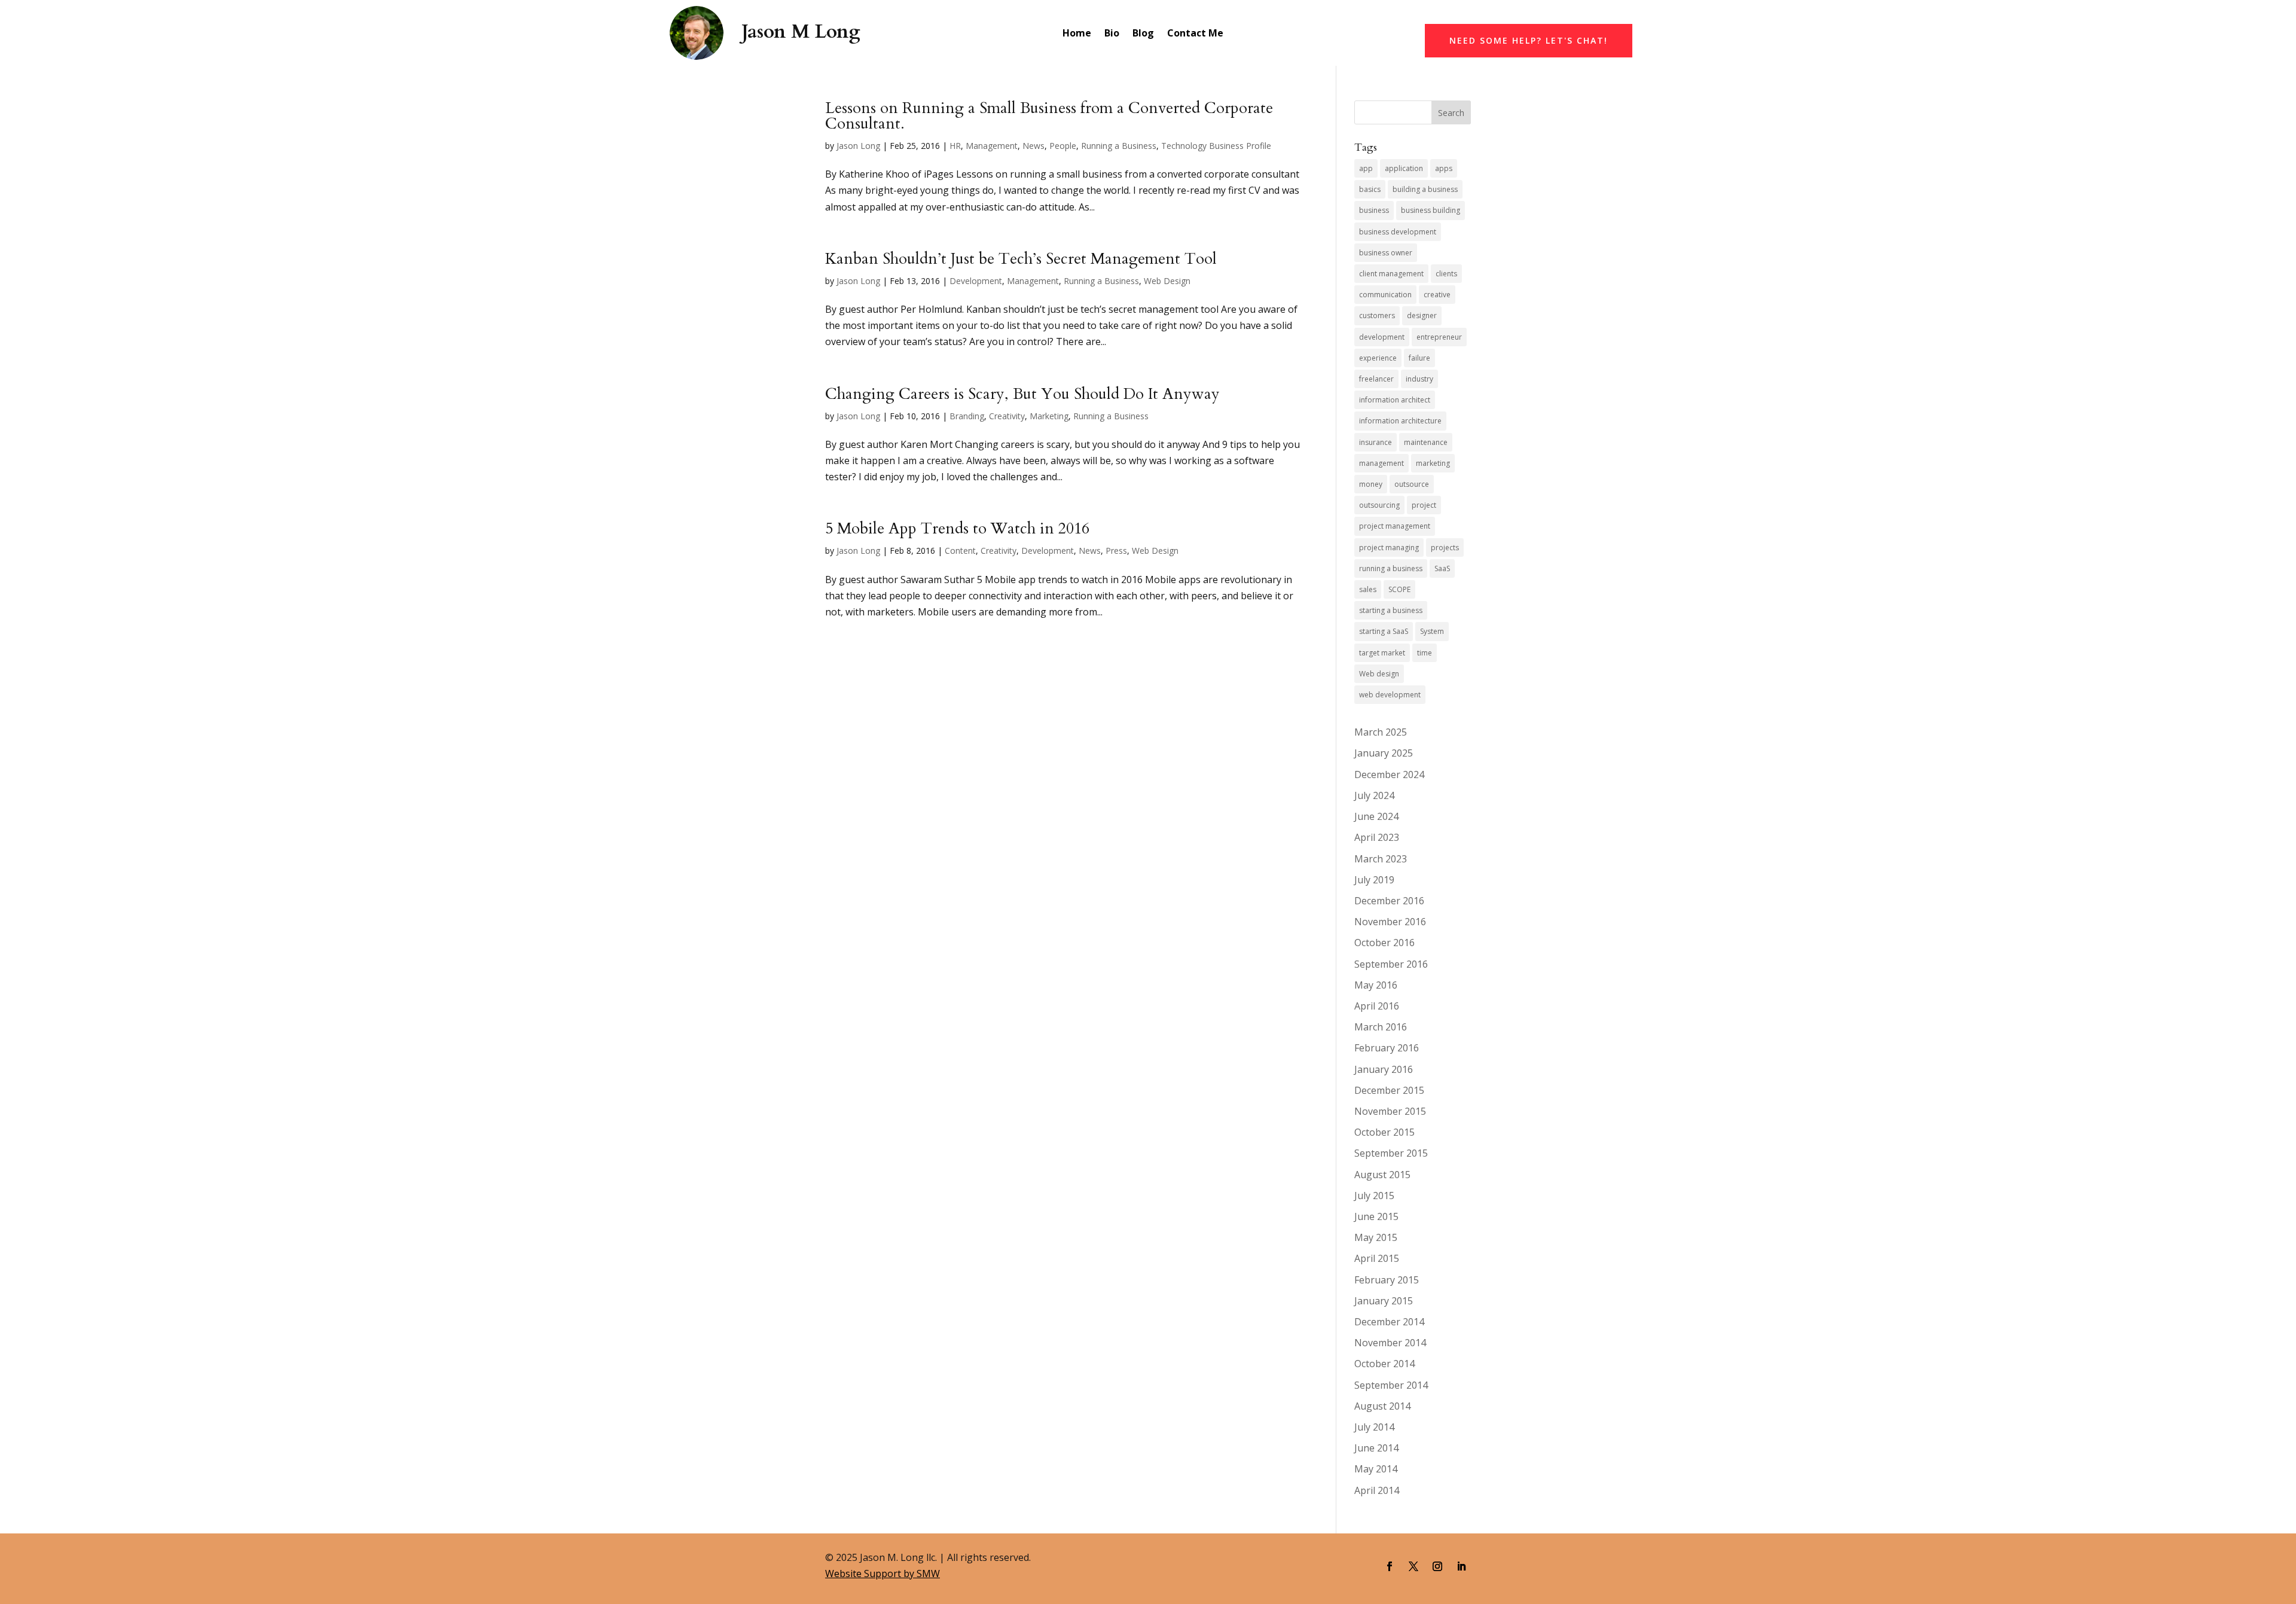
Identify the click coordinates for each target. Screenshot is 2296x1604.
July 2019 (1374, 880)
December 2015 (1389, 1090)
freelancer (1376, 379)
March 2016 (1381, 1027)
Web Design (1167, 281)
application (1404, 168)
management (1381, 463)
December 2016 (1389, 901)
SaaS (1442, 568)
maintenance (1426, 442)
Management (992, 146)
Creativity (1007, 416)
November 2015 (1390, 1111)
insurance (1376, 442)
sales (1368, 589)
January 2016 (1384, 1069)
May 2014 (1376, 1469)
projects (1445, 548)
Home (1077, 33)
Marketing (1049, 416)
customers (1377, 315)
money (1371, 484)
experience (1378, 358)
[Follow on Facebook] (1390, 1566)
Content (960, 551)
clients (1446, 274)
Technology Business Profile (1216, 146)
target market (1382, 653)
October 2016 (1384, 943)
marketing (1433, 463)
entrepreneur (1439, 337)
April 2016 (1377, 1006)
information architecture (1400, 421)
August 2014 (1382, 1406)
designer (1422, 315)
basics (1370, 189)
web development (1390, 695)
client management (1391, 274)
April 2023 (1377, 837)
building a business (1425, 189)
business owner (1386, 253)
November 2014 (1390, 1343)
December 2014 (1389, 1322)
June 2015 (1376, 1216)
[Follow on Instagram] (1437, 1566)
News (1033, 146)
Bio (1112, 33)
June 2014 (1376, 1448)
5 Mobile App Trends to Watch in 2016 (957, 528)
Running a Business (1119, 146)
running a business (1391, 568)
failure (1419, 358)
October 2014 (1384, 1364)
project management (1395, 526)
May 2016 (1376, 985)
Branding (967, 416)
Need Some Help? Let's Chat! (1529, 40)
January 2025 (1384, 753)
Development (976, 281)
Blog (1143, 33)
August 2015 (1382, 1175)
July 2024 (1374, 795)
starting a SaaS (1384, 631)
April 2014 (1377, 1490)
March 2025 (1381, 732)
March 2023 (1381, 859)
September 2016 (1391, 964)
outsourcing (1379, 505)
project (1424, 505)
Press (1116, 551)
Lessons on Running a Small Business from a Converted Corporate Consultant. (1049, 116)
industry (1419, 379)
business (1374, 210)
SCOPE (1399, 589)
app (1366, 168)
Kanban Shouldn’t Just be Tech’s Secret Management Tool (1021, 259)
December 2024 (1389, 774)
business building (1431, 210)
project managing (1389, 548)
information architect (1395, 400)
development (1382, 337)
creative (1437, 295)
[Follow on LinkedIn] (1461, 1566)
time (1425, 653)
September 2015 (1391, 1153)
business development (1398, 232)
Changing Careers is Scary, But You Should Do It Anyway (1022, 394)
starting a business (1391, 610)
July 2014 (1374, 1427)
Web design (1379, 674)
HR (955, 146)
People (1063, 146)
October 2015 (1384, 1132)
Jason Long (858, 146)
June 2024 (1376, 816)
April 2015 (1377, 1258)
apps (1444, 168)
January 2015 (1384, 1301)
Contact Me (1195, 33)
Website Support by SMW (883, 1573)
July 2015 (1374, 1196)
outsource (1412, 484)
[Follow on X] (1413, 1566)
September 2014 (1391, 1385)
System (1432, 631)
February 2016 (1387, 1048)
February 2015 (1387, 1280)
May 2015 (1376, 1237)
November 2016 (1390, 922)
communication (1385, 295)
